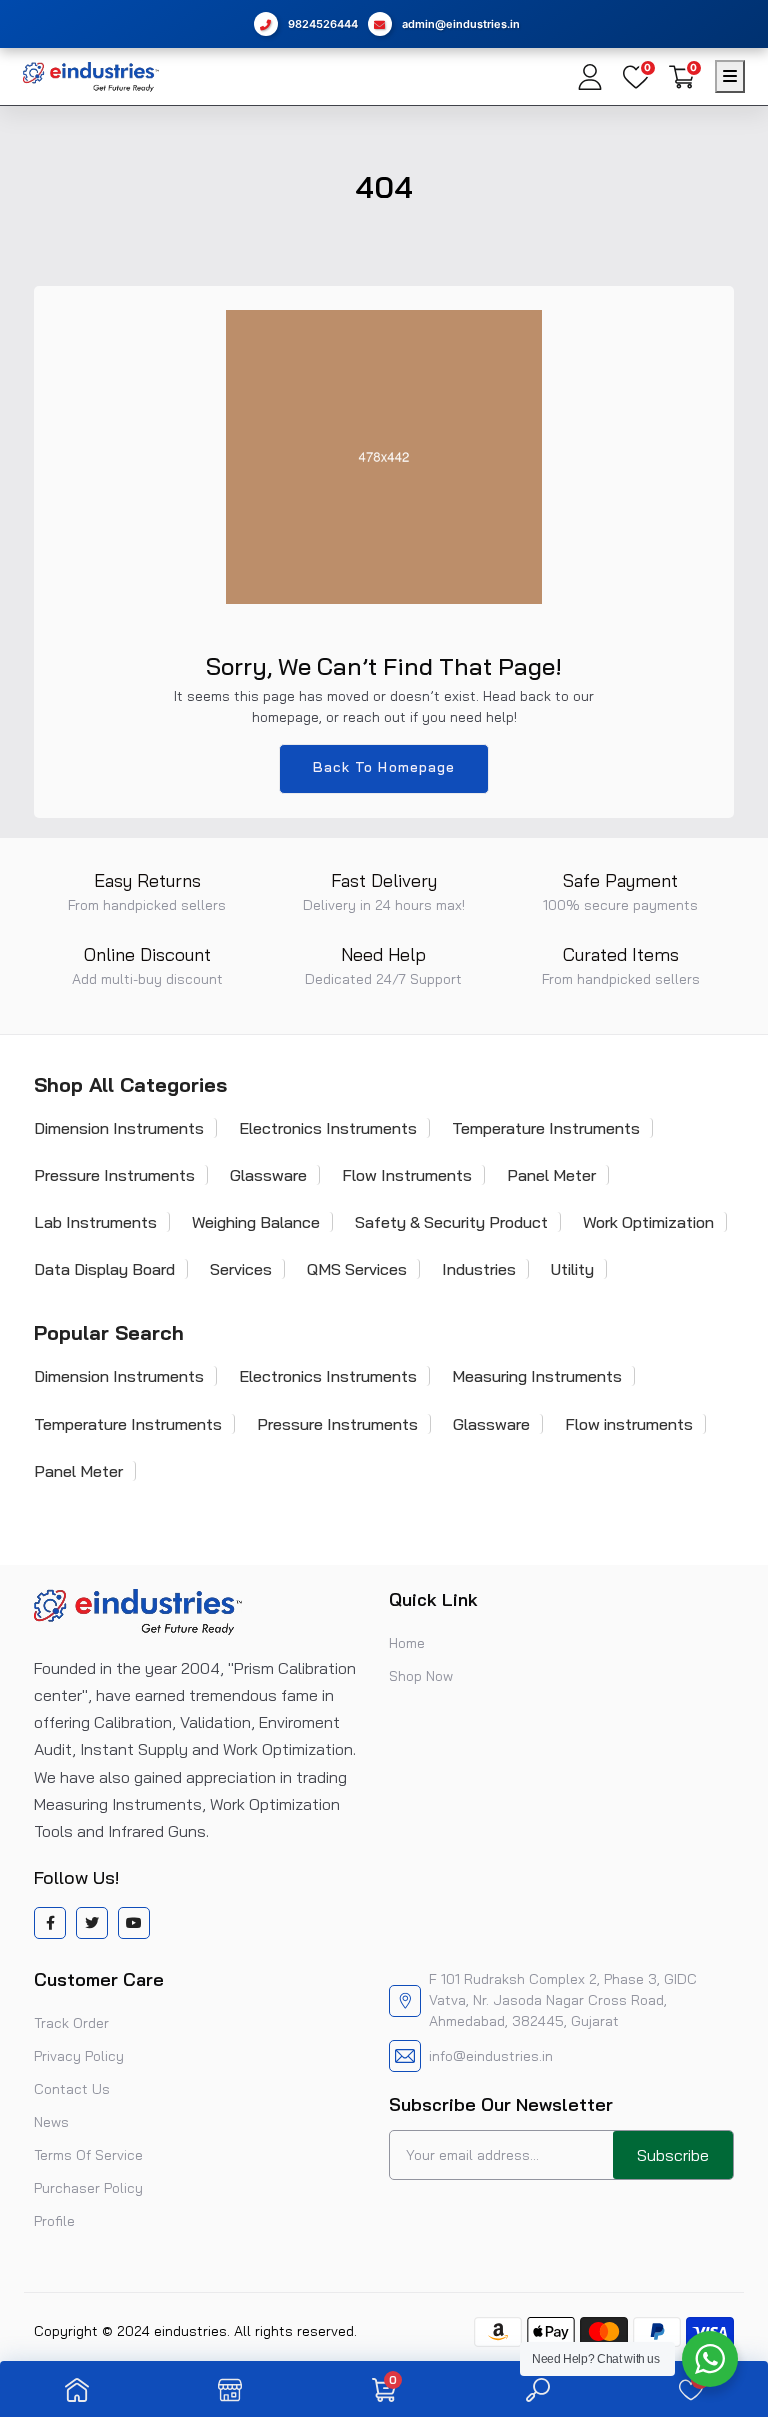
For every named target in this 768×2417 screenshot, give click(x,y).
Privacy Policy (79, 2056)
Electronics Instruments (328, 1128)
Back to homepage (384, 767)
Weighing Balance (256, 1222)
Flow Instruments (407, 1175)
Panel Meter (551, 1175)
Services (241, 1269)
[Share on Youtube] (134, 1923)
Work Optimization (648, 1222)
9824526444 (323, 24)
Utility (572, 1269)
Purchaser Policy (88, 2188)
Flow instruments (629, 1424)
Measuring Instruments (537, 1376)
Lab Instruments (95, 1222)
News (51, 2122)
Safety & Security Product (451, 1222)
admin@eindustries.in (461, 24)
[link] (77, 2389)
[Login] (590, 77)
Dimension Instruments (119, 1128)
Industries (479, 1269)
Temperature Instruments (546, 1128)
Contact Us (72, 2089)
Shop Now (421, 1676)
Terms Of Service (88, 2155)
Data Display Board (104, 1269)
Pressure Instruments (114, 1175)
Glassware (268, 1175)
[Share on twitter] (92, 1923)
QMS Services (357, 1269)
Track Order (71, 2023)
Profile (54, 2221)
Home (407, 1643)
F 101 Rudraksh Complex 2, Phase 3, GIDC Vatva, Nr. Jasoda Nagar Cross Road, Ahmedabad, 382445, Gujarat (563, 2000)
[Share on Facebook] (50, 1923)
